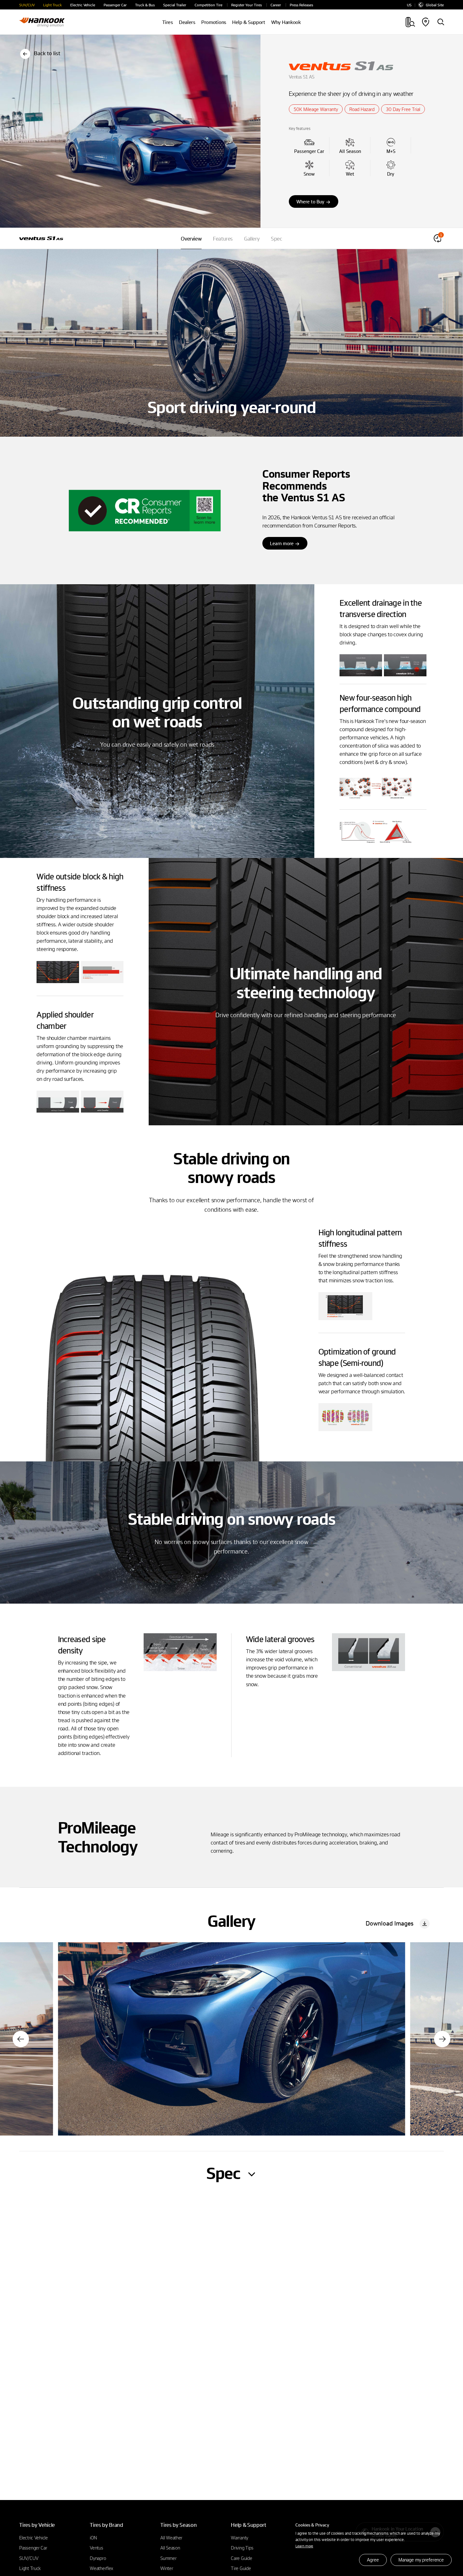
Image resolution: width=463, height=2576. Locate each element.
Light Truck (52, 5)
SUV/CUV (27, 5)
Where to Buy (310, 201)
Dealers (187, 22)
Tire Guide (241, 2568)
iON (93, 2538)
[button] (21, 2039)
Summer (168, 2558)
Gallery (252, 239)
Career (276, 5)
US (409, 5)
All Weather (171, 2538)
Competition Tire (209, 5)
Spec (276, 239)
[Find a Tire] (441, 22)
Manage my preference (421, 2560)
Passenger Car (115, 5)
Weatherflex (102, 2568)
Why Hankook (286, 22)
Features (223, 239)
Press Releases (301, 5)
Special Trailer (175, 5)
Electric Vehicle (83, 5)
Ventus (96, 2548)
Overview (191, 239)
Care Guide (241, 2558)
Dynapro (98, 2558)
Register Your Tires (246, 5)
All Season (170, 2548)
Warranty (240, 2538)
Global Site (435, 5)
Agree (373, 2560)
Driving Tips (242, 2548)
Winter (167, 2568)
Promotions (214, 22)
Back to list (47, 53)
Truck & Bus (145, 5)
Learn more (304, 2546)
